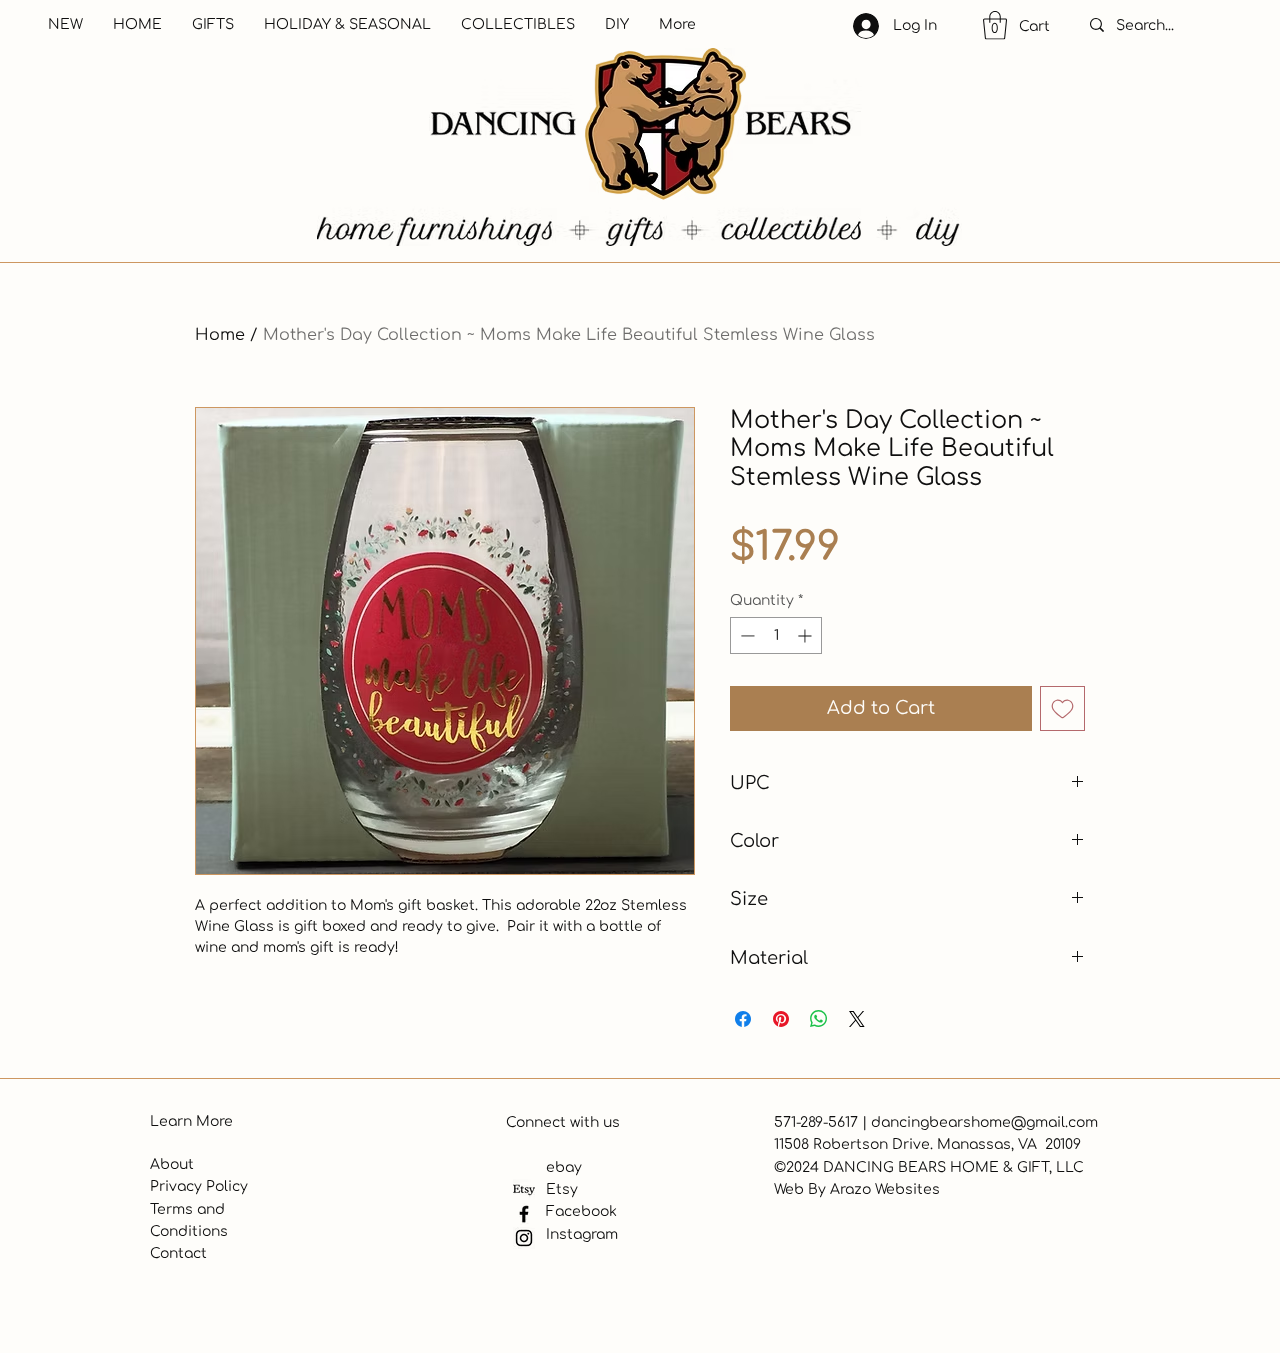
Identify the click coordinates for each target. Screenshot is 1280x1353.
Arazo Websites (885, 1189)
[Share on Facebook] (743, 1019)
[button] (995, 25)
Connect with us (563, 1122)
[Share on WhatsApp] (819, 1019)
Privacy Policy (199, 1186)
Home (220, 335)
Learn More (191, 1121)
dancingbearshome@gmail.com (984, 1122)
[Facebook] (524, 1214)
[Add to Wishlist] (1062, 708)
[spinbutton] (776, 635)
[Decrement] (745, 635)
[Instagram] (524, 1238)
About (172, 1164)
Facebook (581, 1211)
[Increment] (806, 635)
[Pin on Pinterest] (781, 1019)
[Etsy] (524, 1190)
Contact (178, 1253)
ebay (564, 1167)
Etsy (562, 1189)
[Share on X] (857, 1019)
